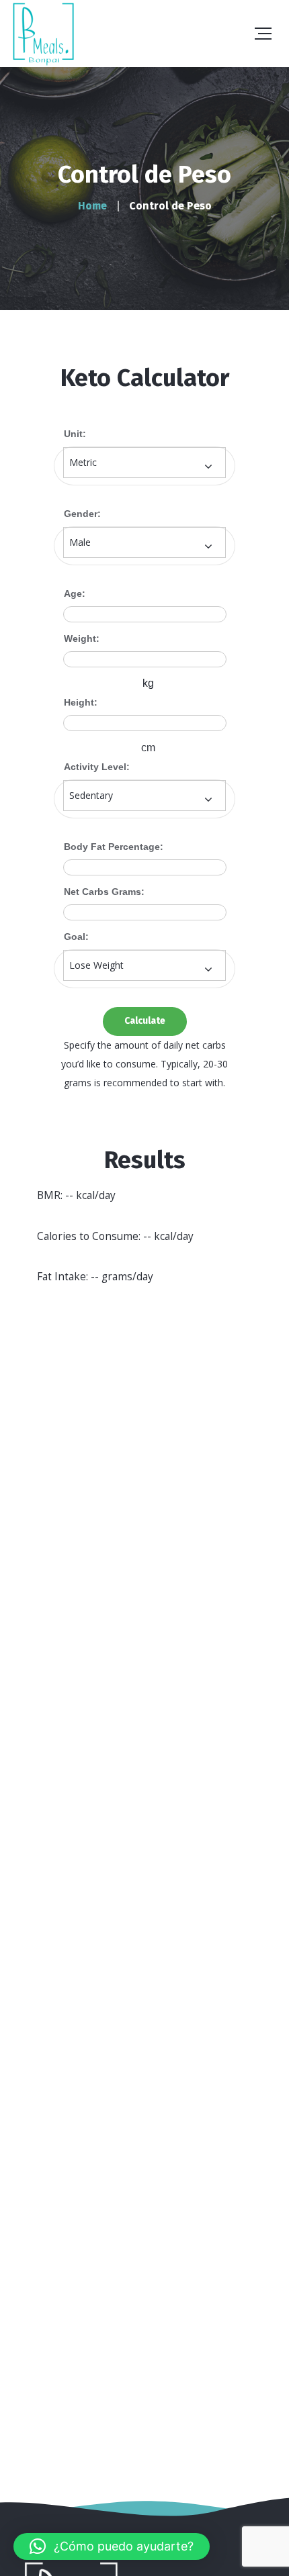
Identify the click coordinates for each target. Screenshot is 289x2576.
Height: (81, 702)
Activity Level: (97, 767)
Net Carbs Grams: (104, 892)
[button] (112, 2546)
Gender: (82, 514)
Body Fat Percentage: (114, 847)
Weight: (82, 638)
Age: (75, 593)
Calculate (145, 1021)
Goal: (76, 937)
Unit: (75, 434)
